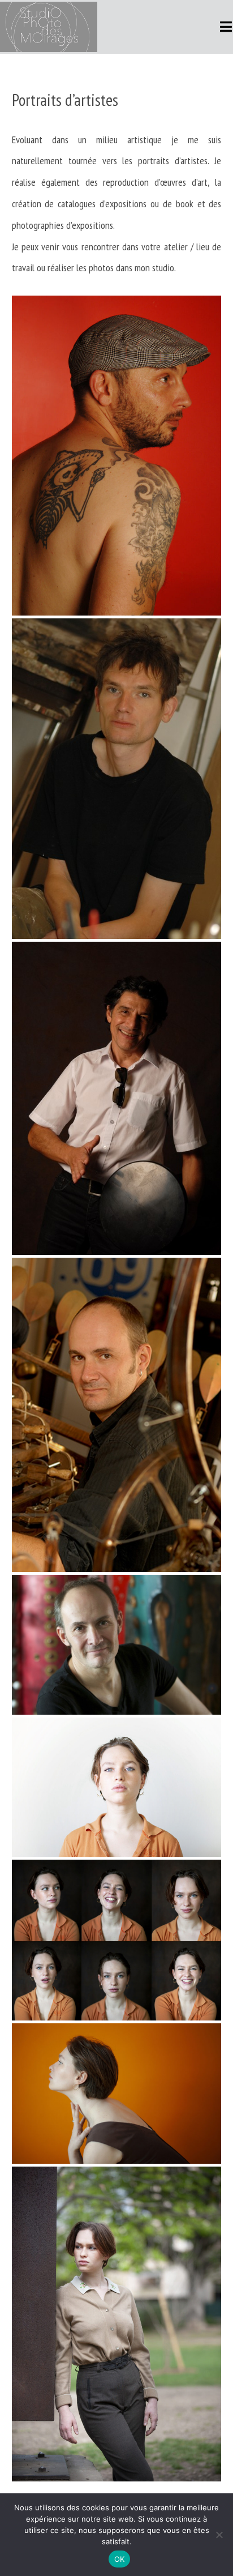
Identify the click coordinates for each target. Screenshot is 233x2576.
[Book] (117, 1787)
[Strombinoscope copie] (117, 1940)
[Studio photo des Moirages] (117, 456)
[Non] (219, 2535)
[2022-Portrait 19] (117, 2093)
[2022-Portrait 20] (117, 2324)
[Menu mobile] (226, 27)
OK (120, 2559)
